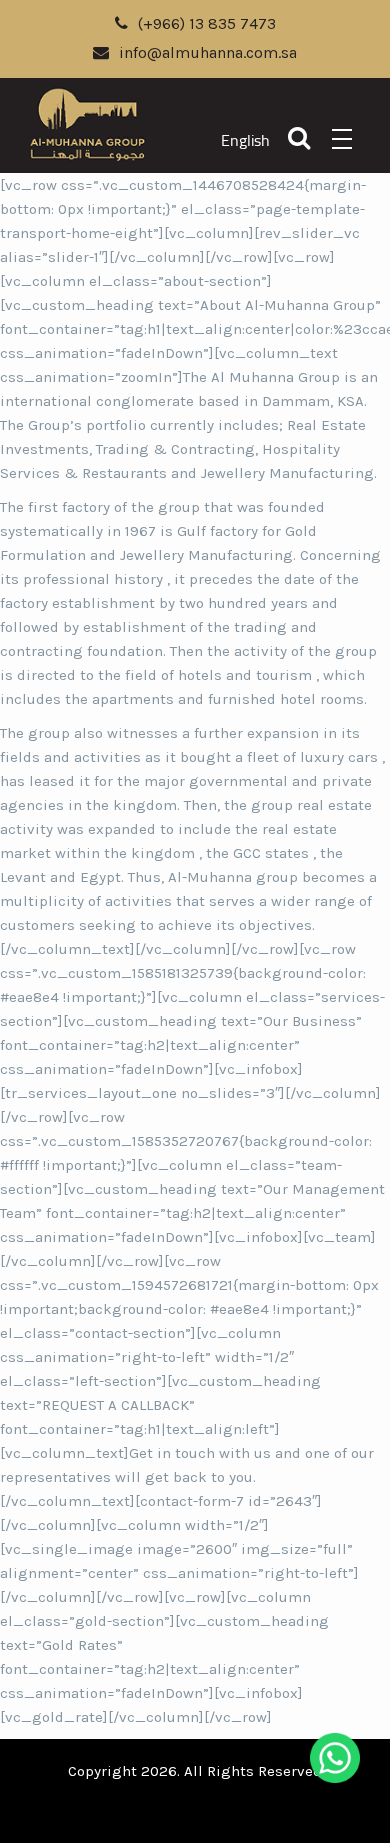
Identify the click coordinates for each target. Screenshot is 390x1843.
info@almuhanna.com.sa (208, 52)
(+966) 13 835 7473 (207, 23)
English (245, 140)
